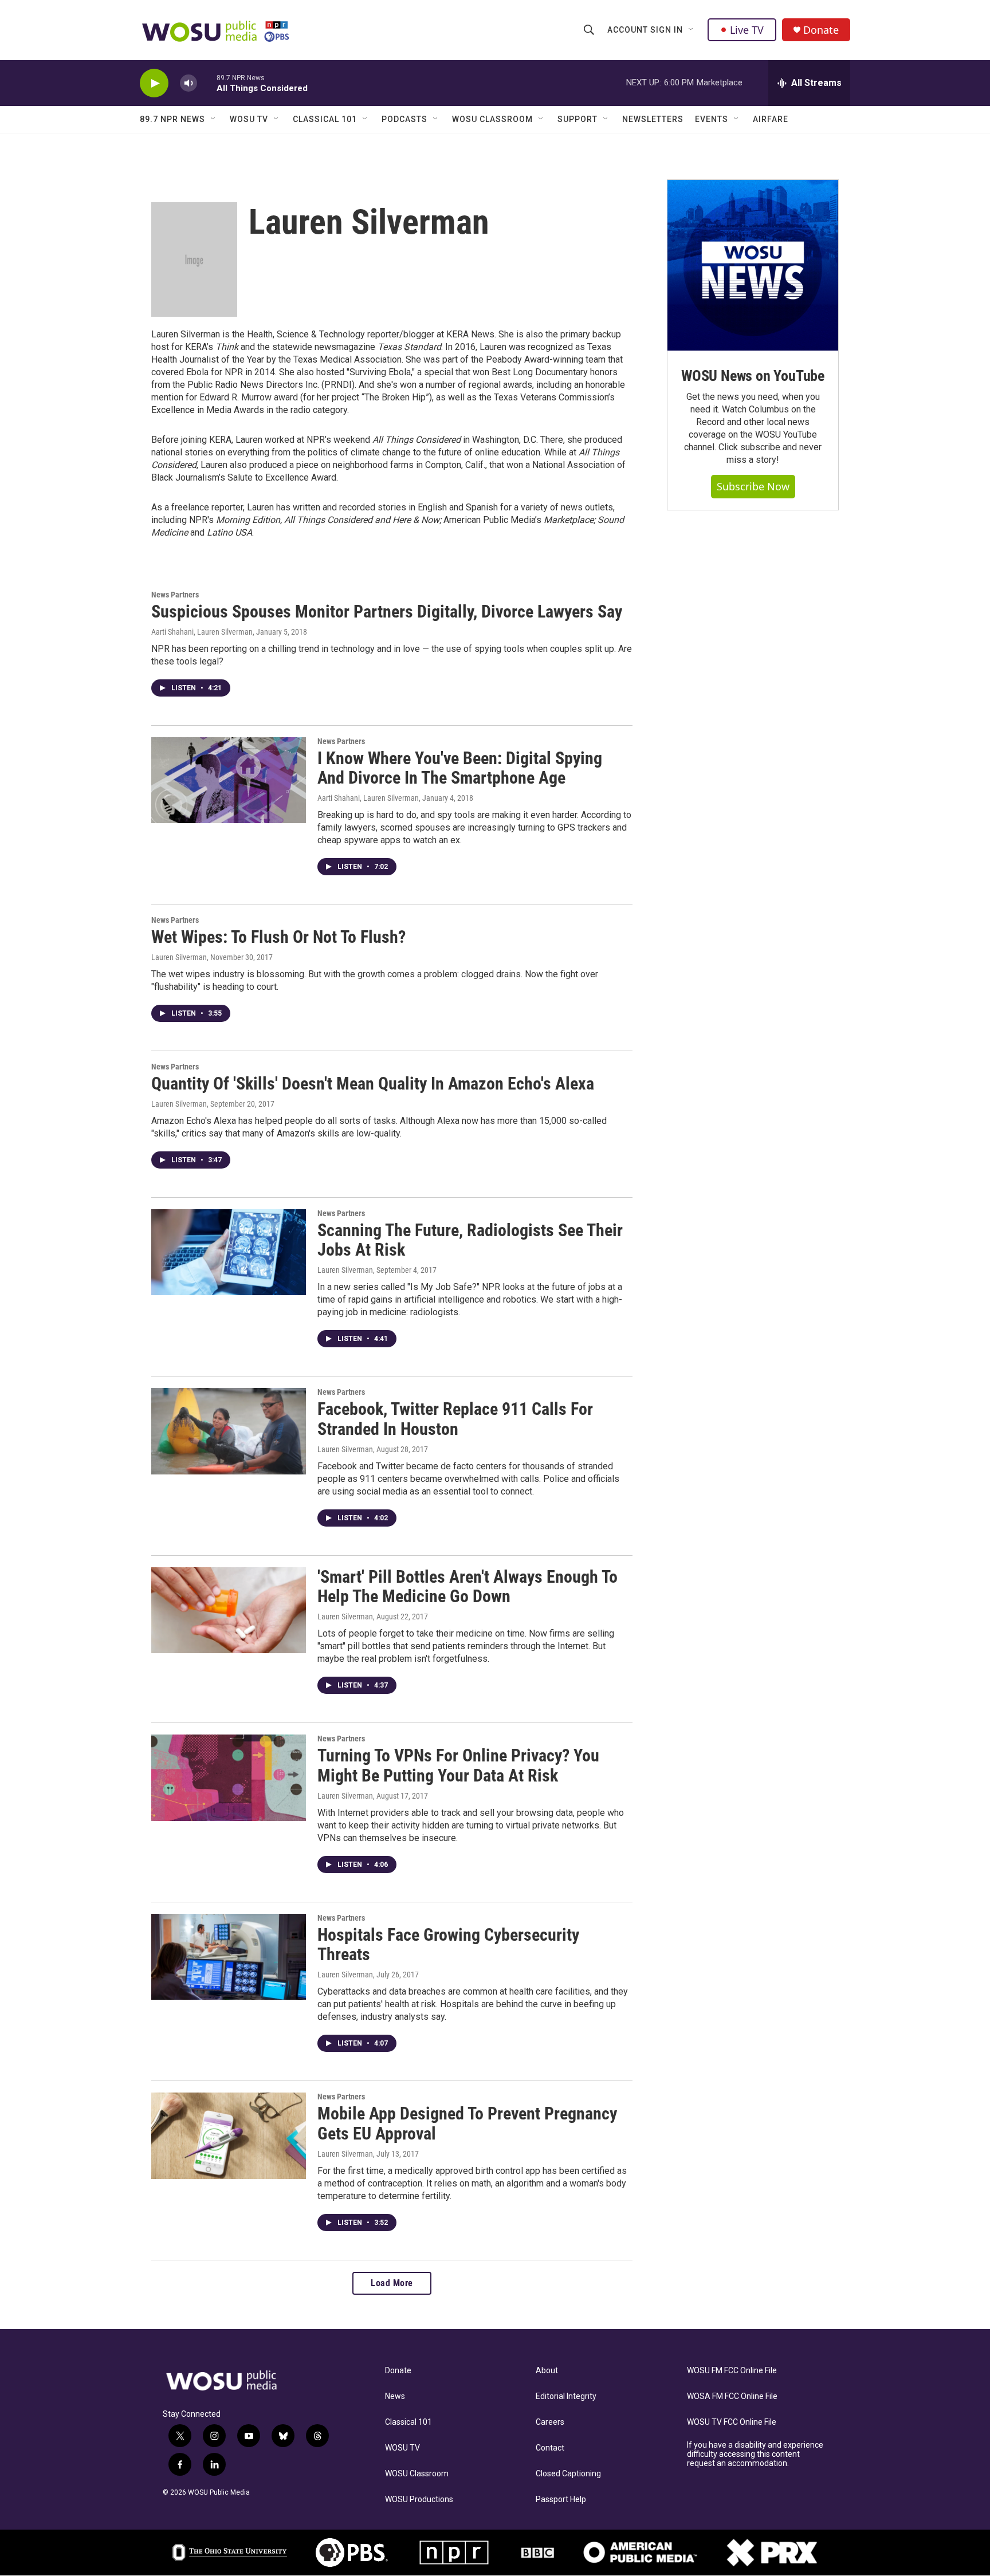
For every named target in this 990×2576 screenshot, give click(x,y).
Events (712, 119)
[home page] (234, 2381)
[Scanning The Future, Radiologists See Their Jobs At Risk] (229, 1252)
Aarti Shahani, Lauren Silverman (202, 632)
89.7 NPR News (172, 119)
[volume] (188, 83)
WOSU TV (249, 119)
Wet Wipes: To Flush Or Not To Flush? (278, 937)
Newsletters (653, 119)
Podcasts (404, 119)
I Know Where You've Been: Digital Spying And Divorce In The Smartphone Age (460, 768)
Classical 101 (325, 119)
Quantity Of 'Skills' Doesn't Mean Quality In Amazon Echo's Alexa (373, 1084)
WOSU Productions (419, 2500)
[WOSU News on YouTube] (753, 265)
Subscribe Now (753, 486)
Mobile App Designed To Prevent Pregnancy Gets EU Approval (467, 2123)
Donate (821, 30)
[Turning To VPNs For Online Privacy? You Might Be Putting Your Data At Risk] (229, 1777)
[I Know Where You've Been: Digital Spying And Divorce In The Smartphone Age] (229, 780)
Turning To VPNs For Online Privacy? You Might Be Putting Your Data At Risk (458, 1765)
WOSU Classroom (492, 119)
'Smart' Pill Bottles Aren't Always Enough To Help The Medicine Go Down (467, 1587)
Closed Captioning (568, 2474)
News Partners (175, 595)
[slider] (207, 83)
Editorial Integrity (566, 2396)
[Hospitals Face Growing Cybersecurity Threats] (229, 1957)
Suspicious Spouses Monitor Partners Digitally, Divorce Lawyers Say (387, 611)
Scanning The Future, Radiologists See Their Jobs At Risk (470, 1240)
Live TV (747, 30)
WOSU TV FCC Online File (732, 2422)
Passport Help (561, 2500)
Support (577, 119)
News (395, 2396)
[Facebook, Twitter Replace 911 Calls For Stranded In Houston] (229, 1431)
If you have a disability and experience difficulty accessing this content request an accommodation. (755, 2454)
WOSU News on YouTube (753, 376)
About (547, 2371)
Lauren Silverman (179, 957)
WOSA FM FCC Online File (732, 2396)
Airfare (771, 119)
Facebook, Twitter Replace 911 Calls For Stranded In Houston (455, 1419)
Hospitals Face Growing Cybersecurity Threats (448, 1945)
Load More (392, 2283)
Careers (550, 2422)
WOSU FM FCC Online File (732, 2371)
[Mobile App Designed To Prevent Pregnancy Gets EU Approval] (229, 2135)
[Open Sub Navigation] (692, 30)
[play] (154, 83)
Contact (550, 2448)
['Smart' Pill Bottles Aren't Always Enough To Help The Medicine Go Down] (229, 1610)
